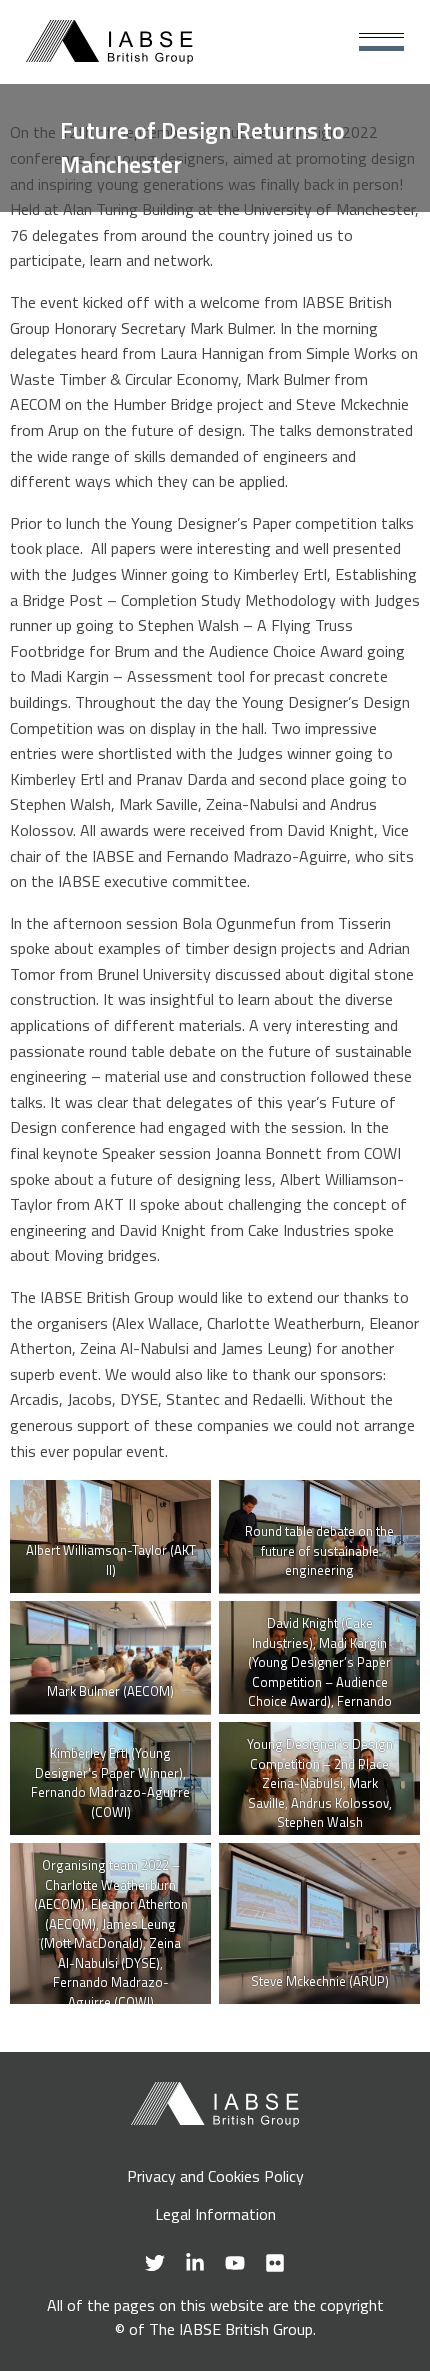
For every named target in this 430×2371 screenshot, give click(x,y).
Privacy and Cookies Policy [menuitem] (215, 2176)
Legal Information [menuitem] (215, 2214)
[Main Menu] (381, 42)
